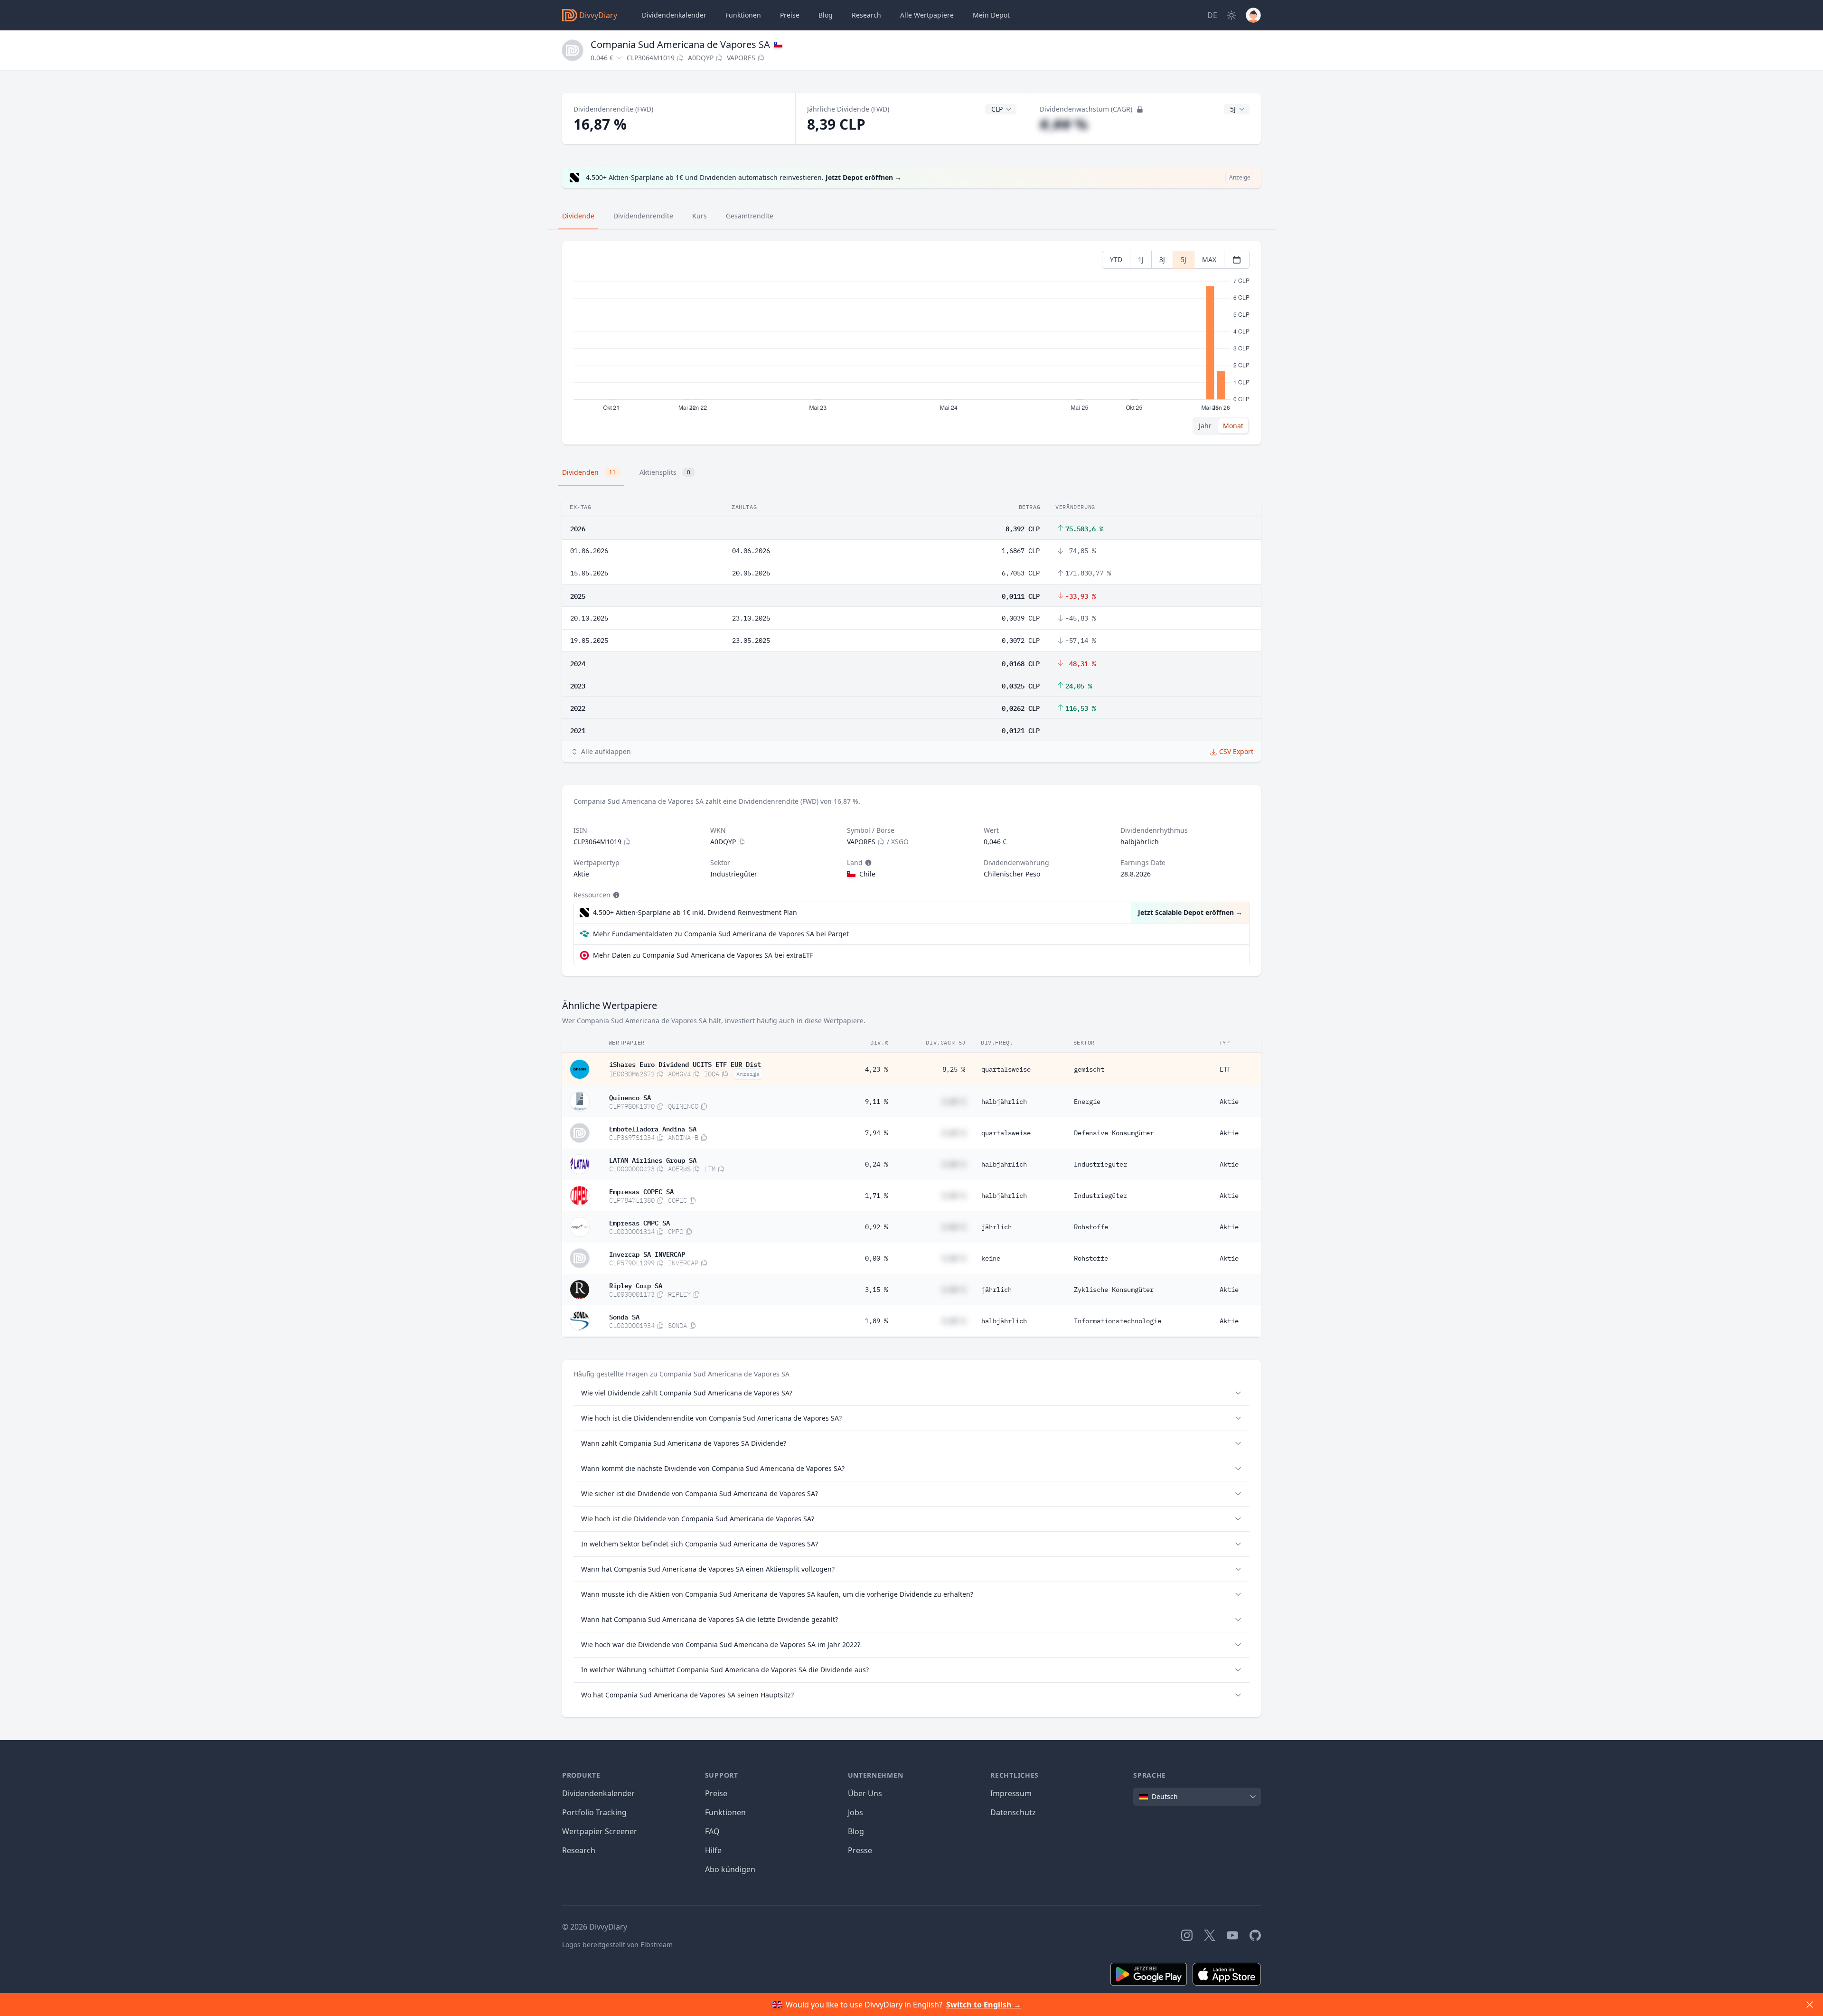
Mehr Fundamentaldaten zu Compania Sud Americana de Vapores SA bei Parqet (721, 934)
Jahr (1205, 426)
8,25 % (954, 1069)
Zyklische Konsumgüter (1114, 1290)
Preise (790, 15)
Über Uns (865, 1793)
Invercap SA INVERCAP (647, 1253)
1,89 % (876, 1321)
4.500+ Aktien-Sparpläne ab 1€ (695, 912)
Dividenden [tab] (589, 472)
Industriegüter (1100, 1164)
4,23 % (876, 1069)
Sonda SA (624, 1316)
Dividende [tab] (578, 216)
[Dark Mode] (1231, 15)
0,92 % (876, 1227)
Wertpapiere (927, 15)
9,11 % (876, 1102)
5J (1184, 259)
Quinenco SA (630, 1097)
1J (1141, 259)
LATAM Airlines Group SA (653, 1159)
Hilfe (713, 1850)
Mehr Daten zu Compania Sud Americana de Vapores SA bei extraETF (703, 955)
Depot (991, 15)
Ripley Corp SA (636, 1285)
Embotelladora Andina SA (653, 1128)
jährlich (996, 1227)
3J (1162, 259)
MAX (1209, 259)
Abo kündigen (730, 1869)
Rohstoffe (1091, 1227)
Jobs (855, 1812)
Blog (856, 1831)
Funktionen (743, 15)
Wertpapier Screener (600, 1831)
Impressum (1011, 1793)
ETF (1225, 1069)
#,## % (1064, 124)
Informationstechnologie (1118, 1321)
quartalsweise (1006, 1069)
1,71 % (876, 1196)
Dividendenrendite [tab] (643, 216)
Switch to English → (984, 2005)
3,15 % (876, 1290)
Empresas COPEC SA (641, 1191)
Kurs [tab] (700, 216)
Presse (860, 1850)
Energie (1087, 1102)
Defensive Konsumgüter (1114, 1133)
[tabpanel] (911, 343)
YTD (1116, 259)
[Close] (1810, 2005)
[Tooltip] (867, 863)
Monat (1233, 426)
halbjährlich (1004, 1102)
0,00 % (876, 1258)
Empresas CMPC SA (639, 1222)
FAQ (712, 1831)
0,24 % (876, 1164)
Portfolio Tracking (594, 1812)
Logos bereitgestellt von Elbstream (617, 1945)
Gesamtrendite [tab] (750, 216)
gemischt (1089, 1069)
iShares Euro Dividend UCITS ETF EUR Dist (685, 1064)
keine (991, 1258)
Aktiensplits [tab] (665, 472)
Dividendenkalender (674, 15)
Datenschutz (1013, 1812)
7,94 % (876, 1133)
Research (579, 1850)
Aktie (1229, 1102)
